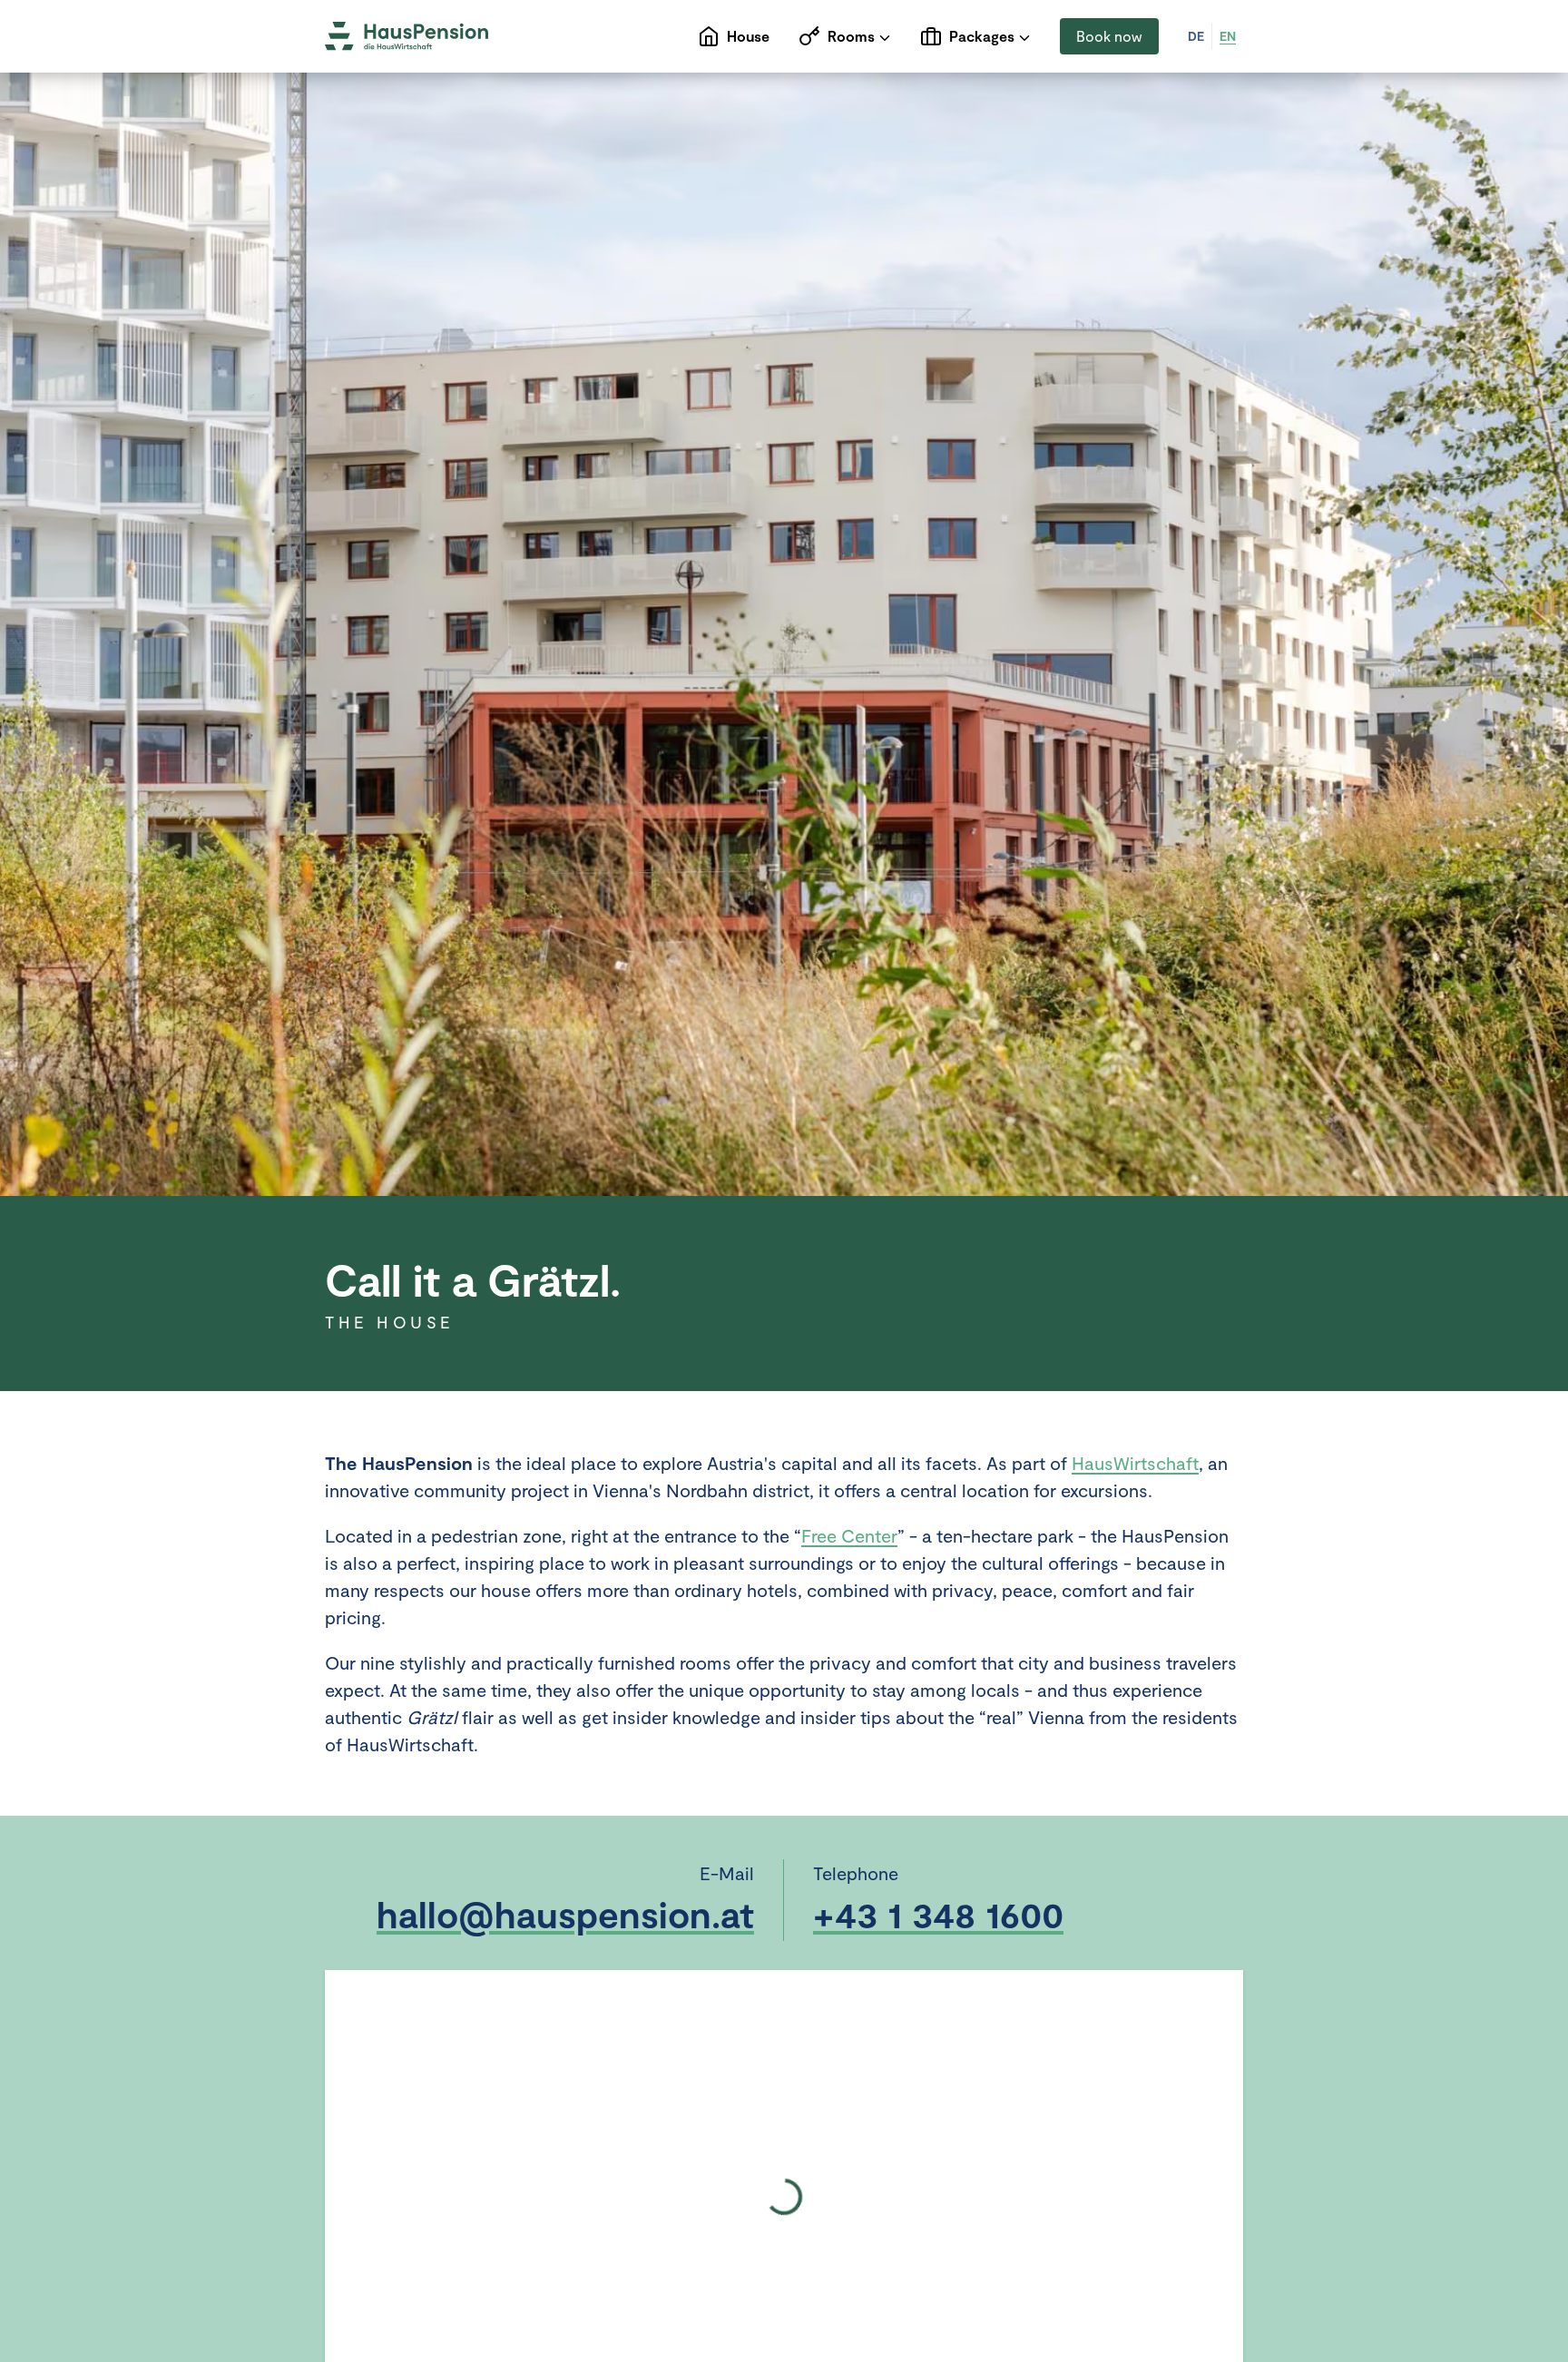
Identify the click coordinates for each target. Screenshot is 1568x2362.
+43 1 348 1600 (938, 1914)
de (1196, 36)
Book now (1109, 36)
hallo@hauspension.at (565, 1914)
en (1228, 36)
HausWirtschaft (1135, 1463)
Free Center (849, 1535)
